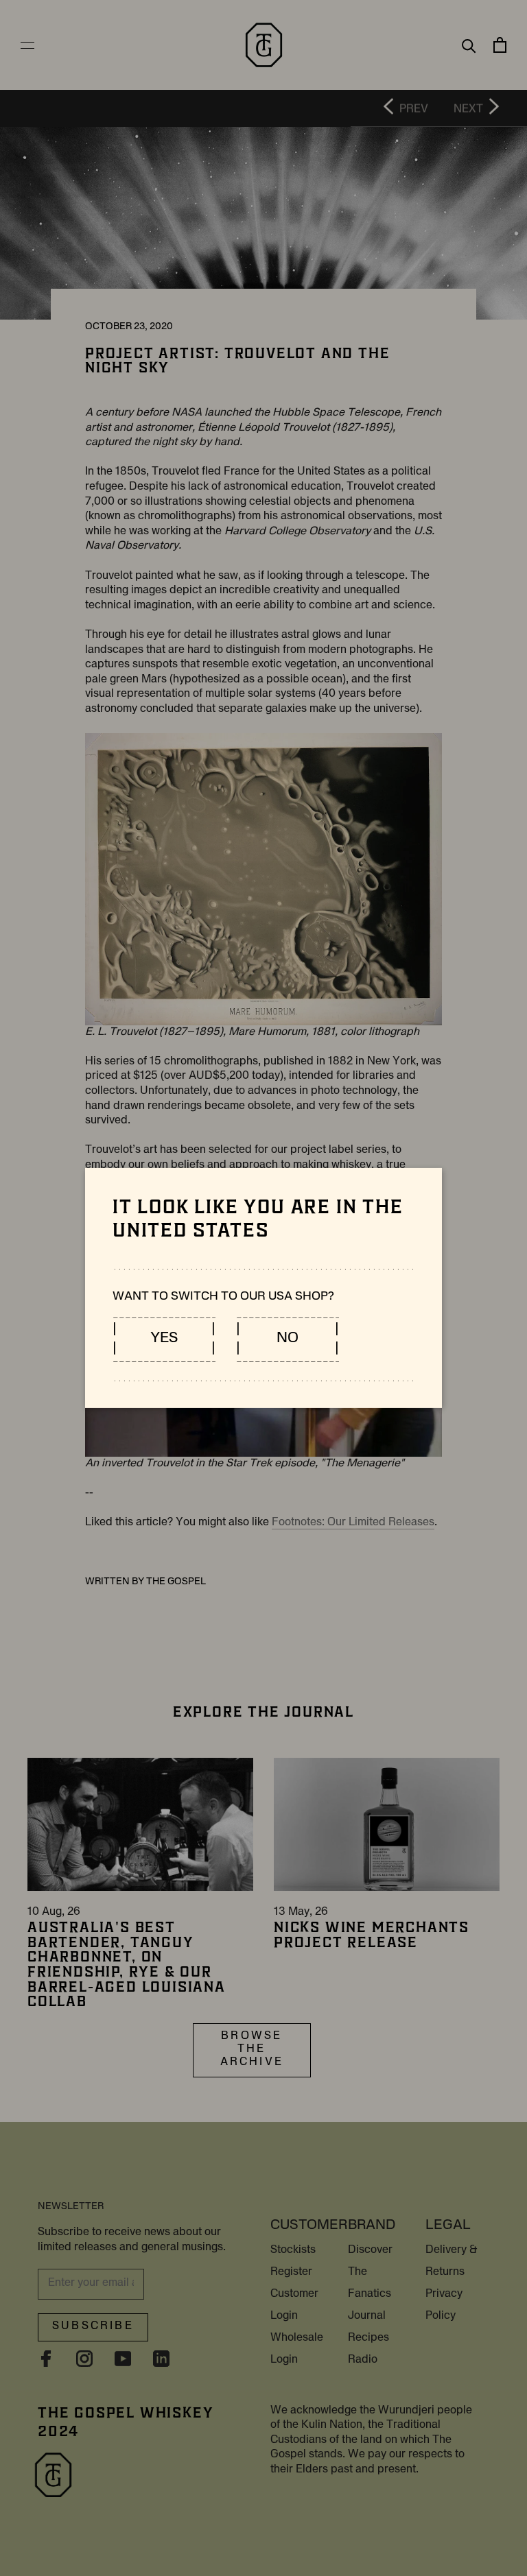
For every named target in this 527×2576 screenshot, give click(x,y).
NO (288, 1339)
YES (164, 1339)
